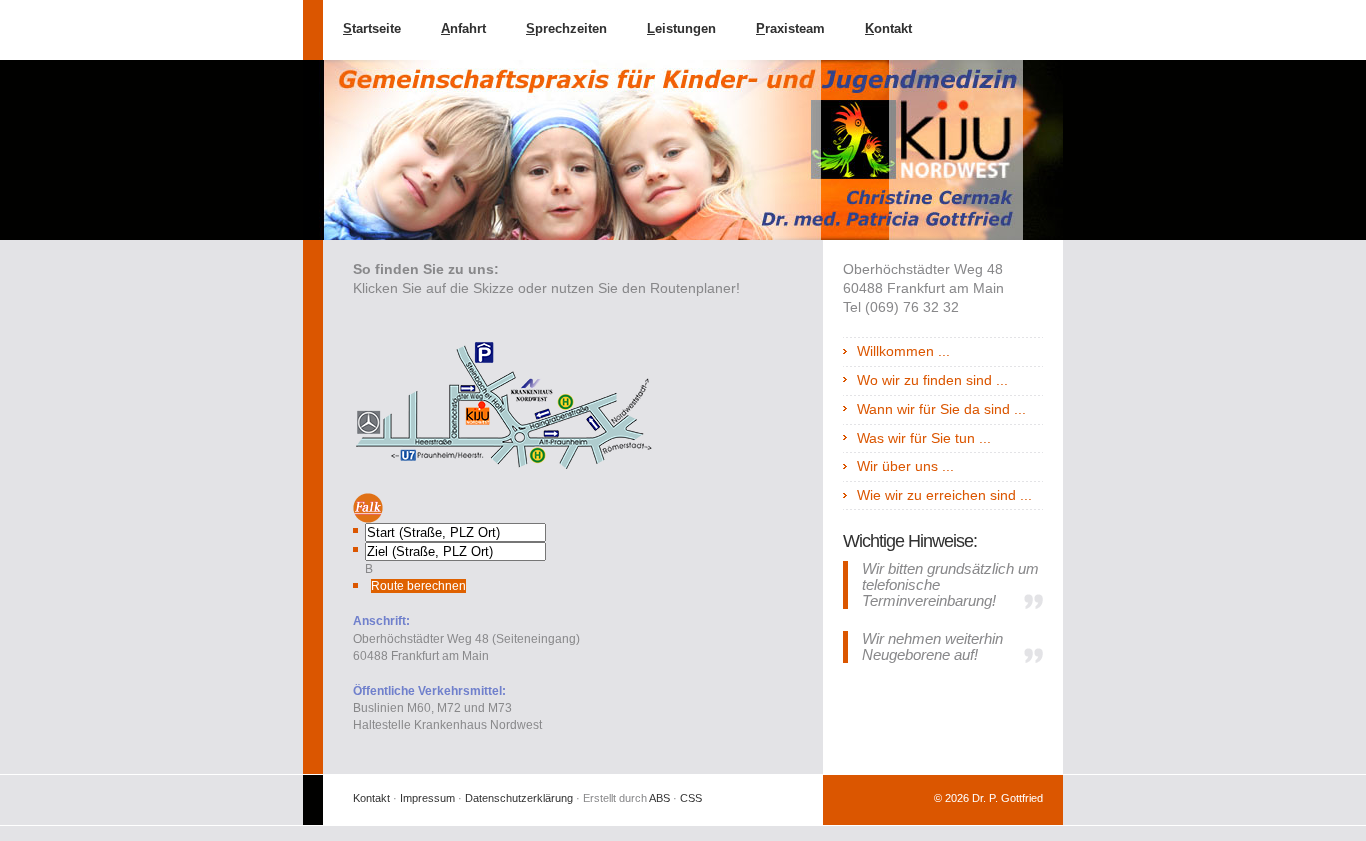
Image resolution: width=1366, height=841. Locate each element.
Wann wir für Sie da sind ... (941, 409)
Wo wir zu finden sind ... (932, 380)
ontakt (888, 28)
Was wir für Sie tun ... (924, 438)
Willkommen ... (903, 351)
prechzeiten (566, 28)
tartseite (372, 28)
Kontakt (371, 798)
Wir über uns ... (905, 466)
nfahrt (463, 28)
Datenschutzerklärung (519, 798)
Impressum (427, 798)
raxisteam (790, 28)
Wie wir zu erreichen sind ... (944, 495)
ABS (659, 798)
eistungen (681, 28)
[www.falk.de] (553, 508)
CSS (691, 798)
